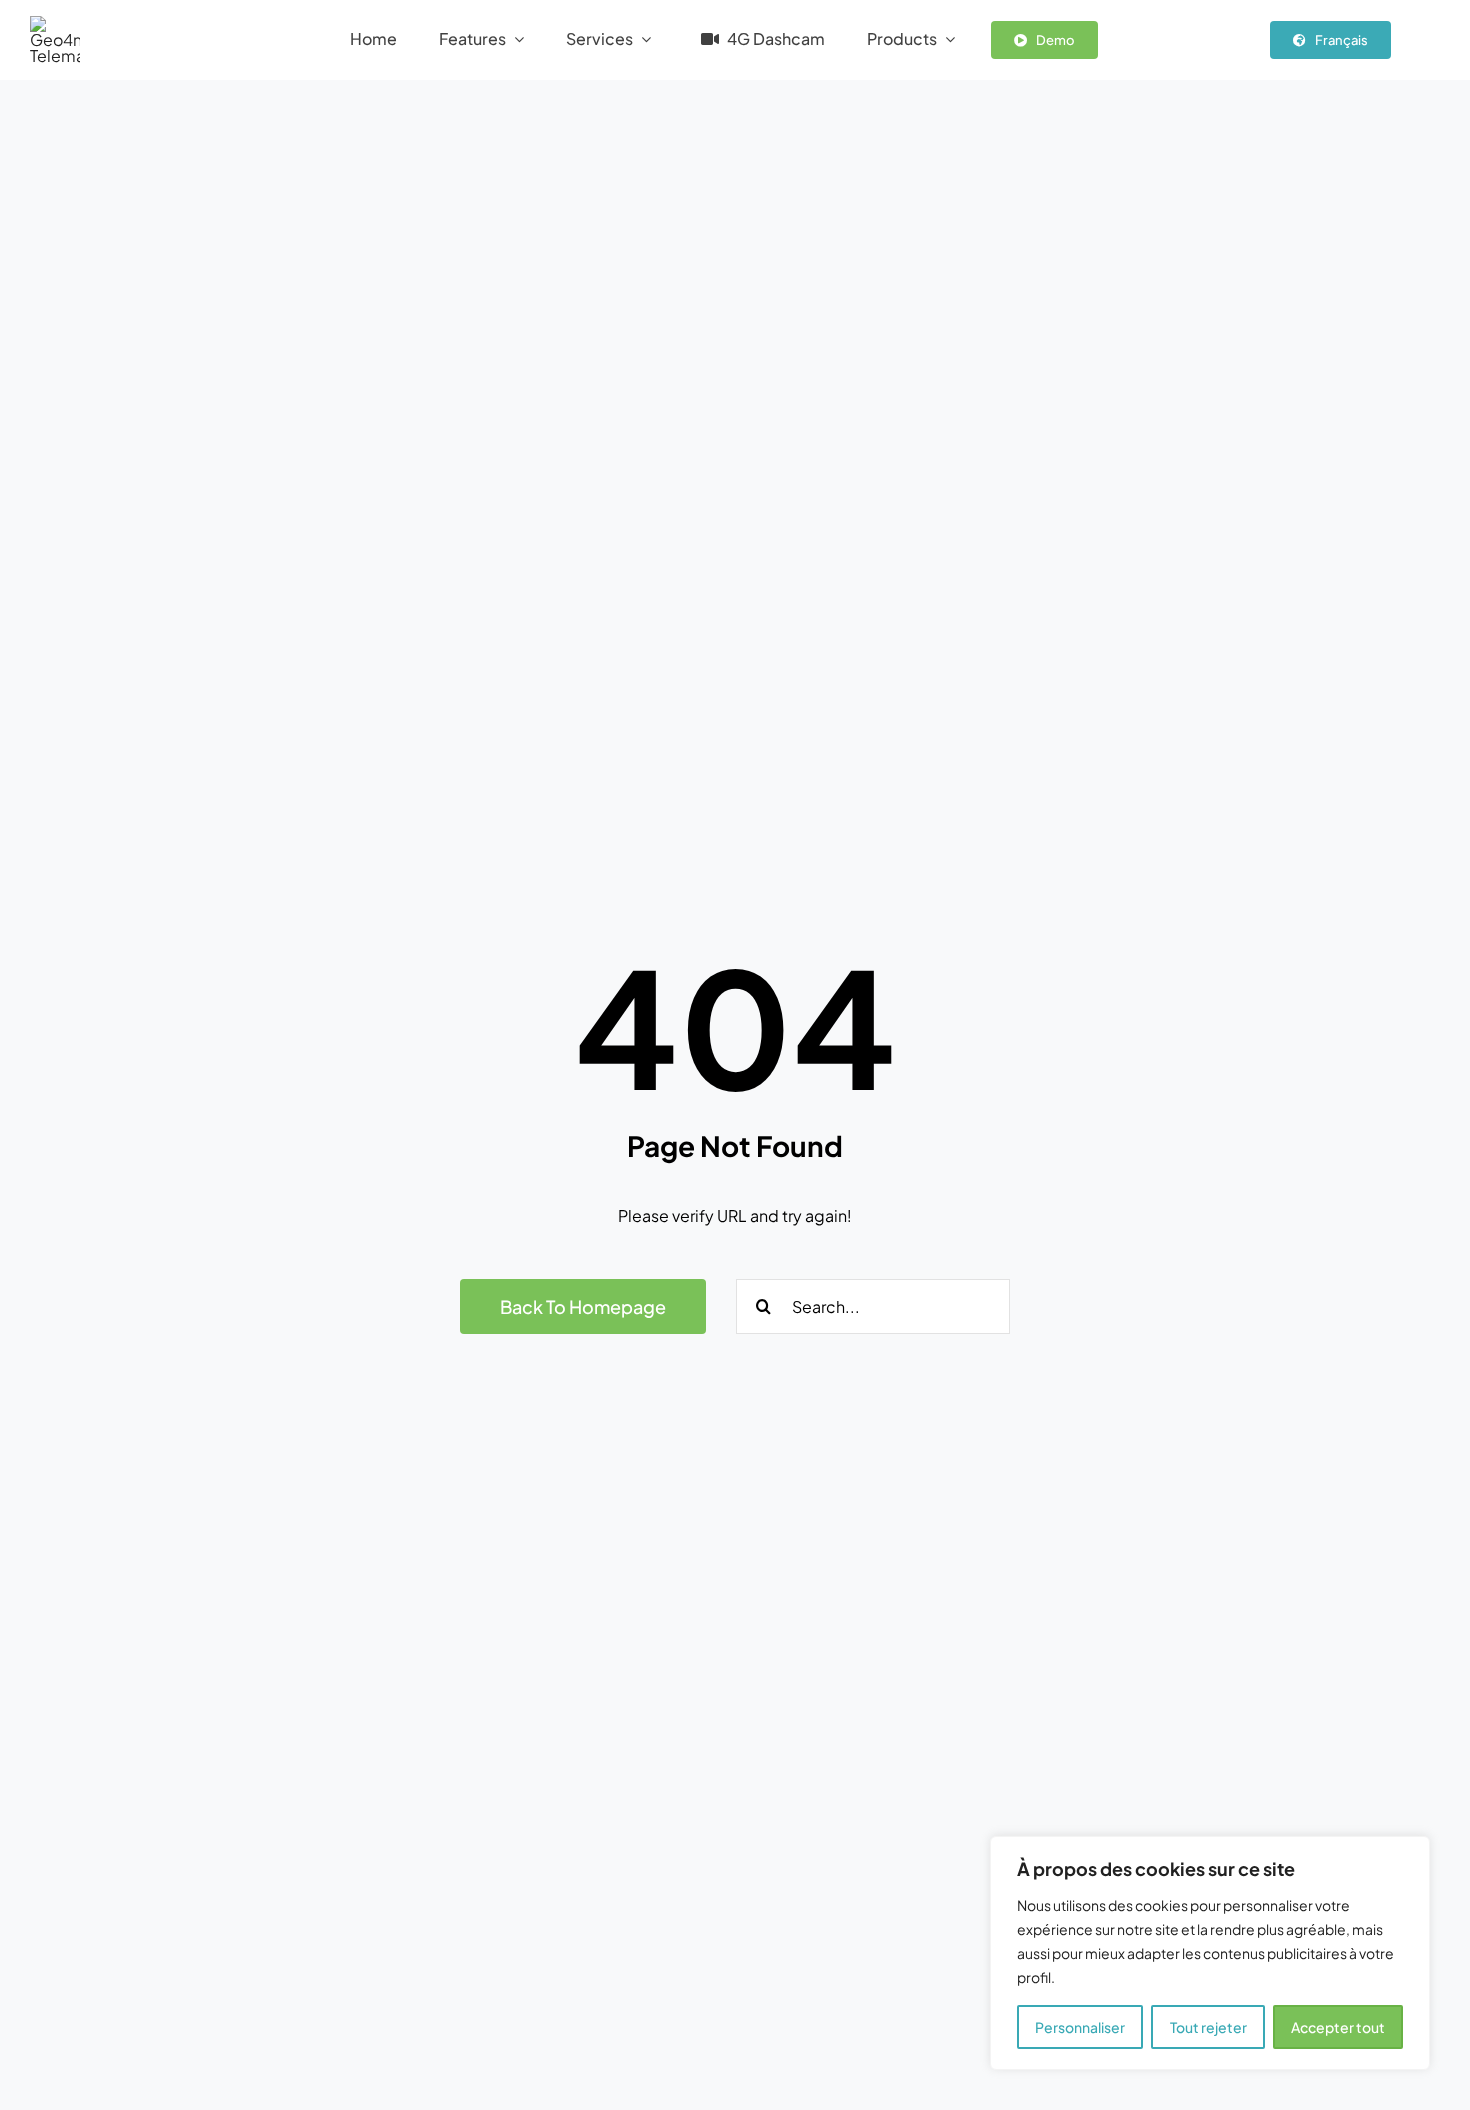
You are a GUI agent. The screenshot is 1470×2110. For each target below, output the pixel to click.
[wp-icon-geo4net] (55, 23)
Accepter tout (1338, 2027)
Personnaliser (1080, 2027)
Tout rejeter (1208, 2027)
